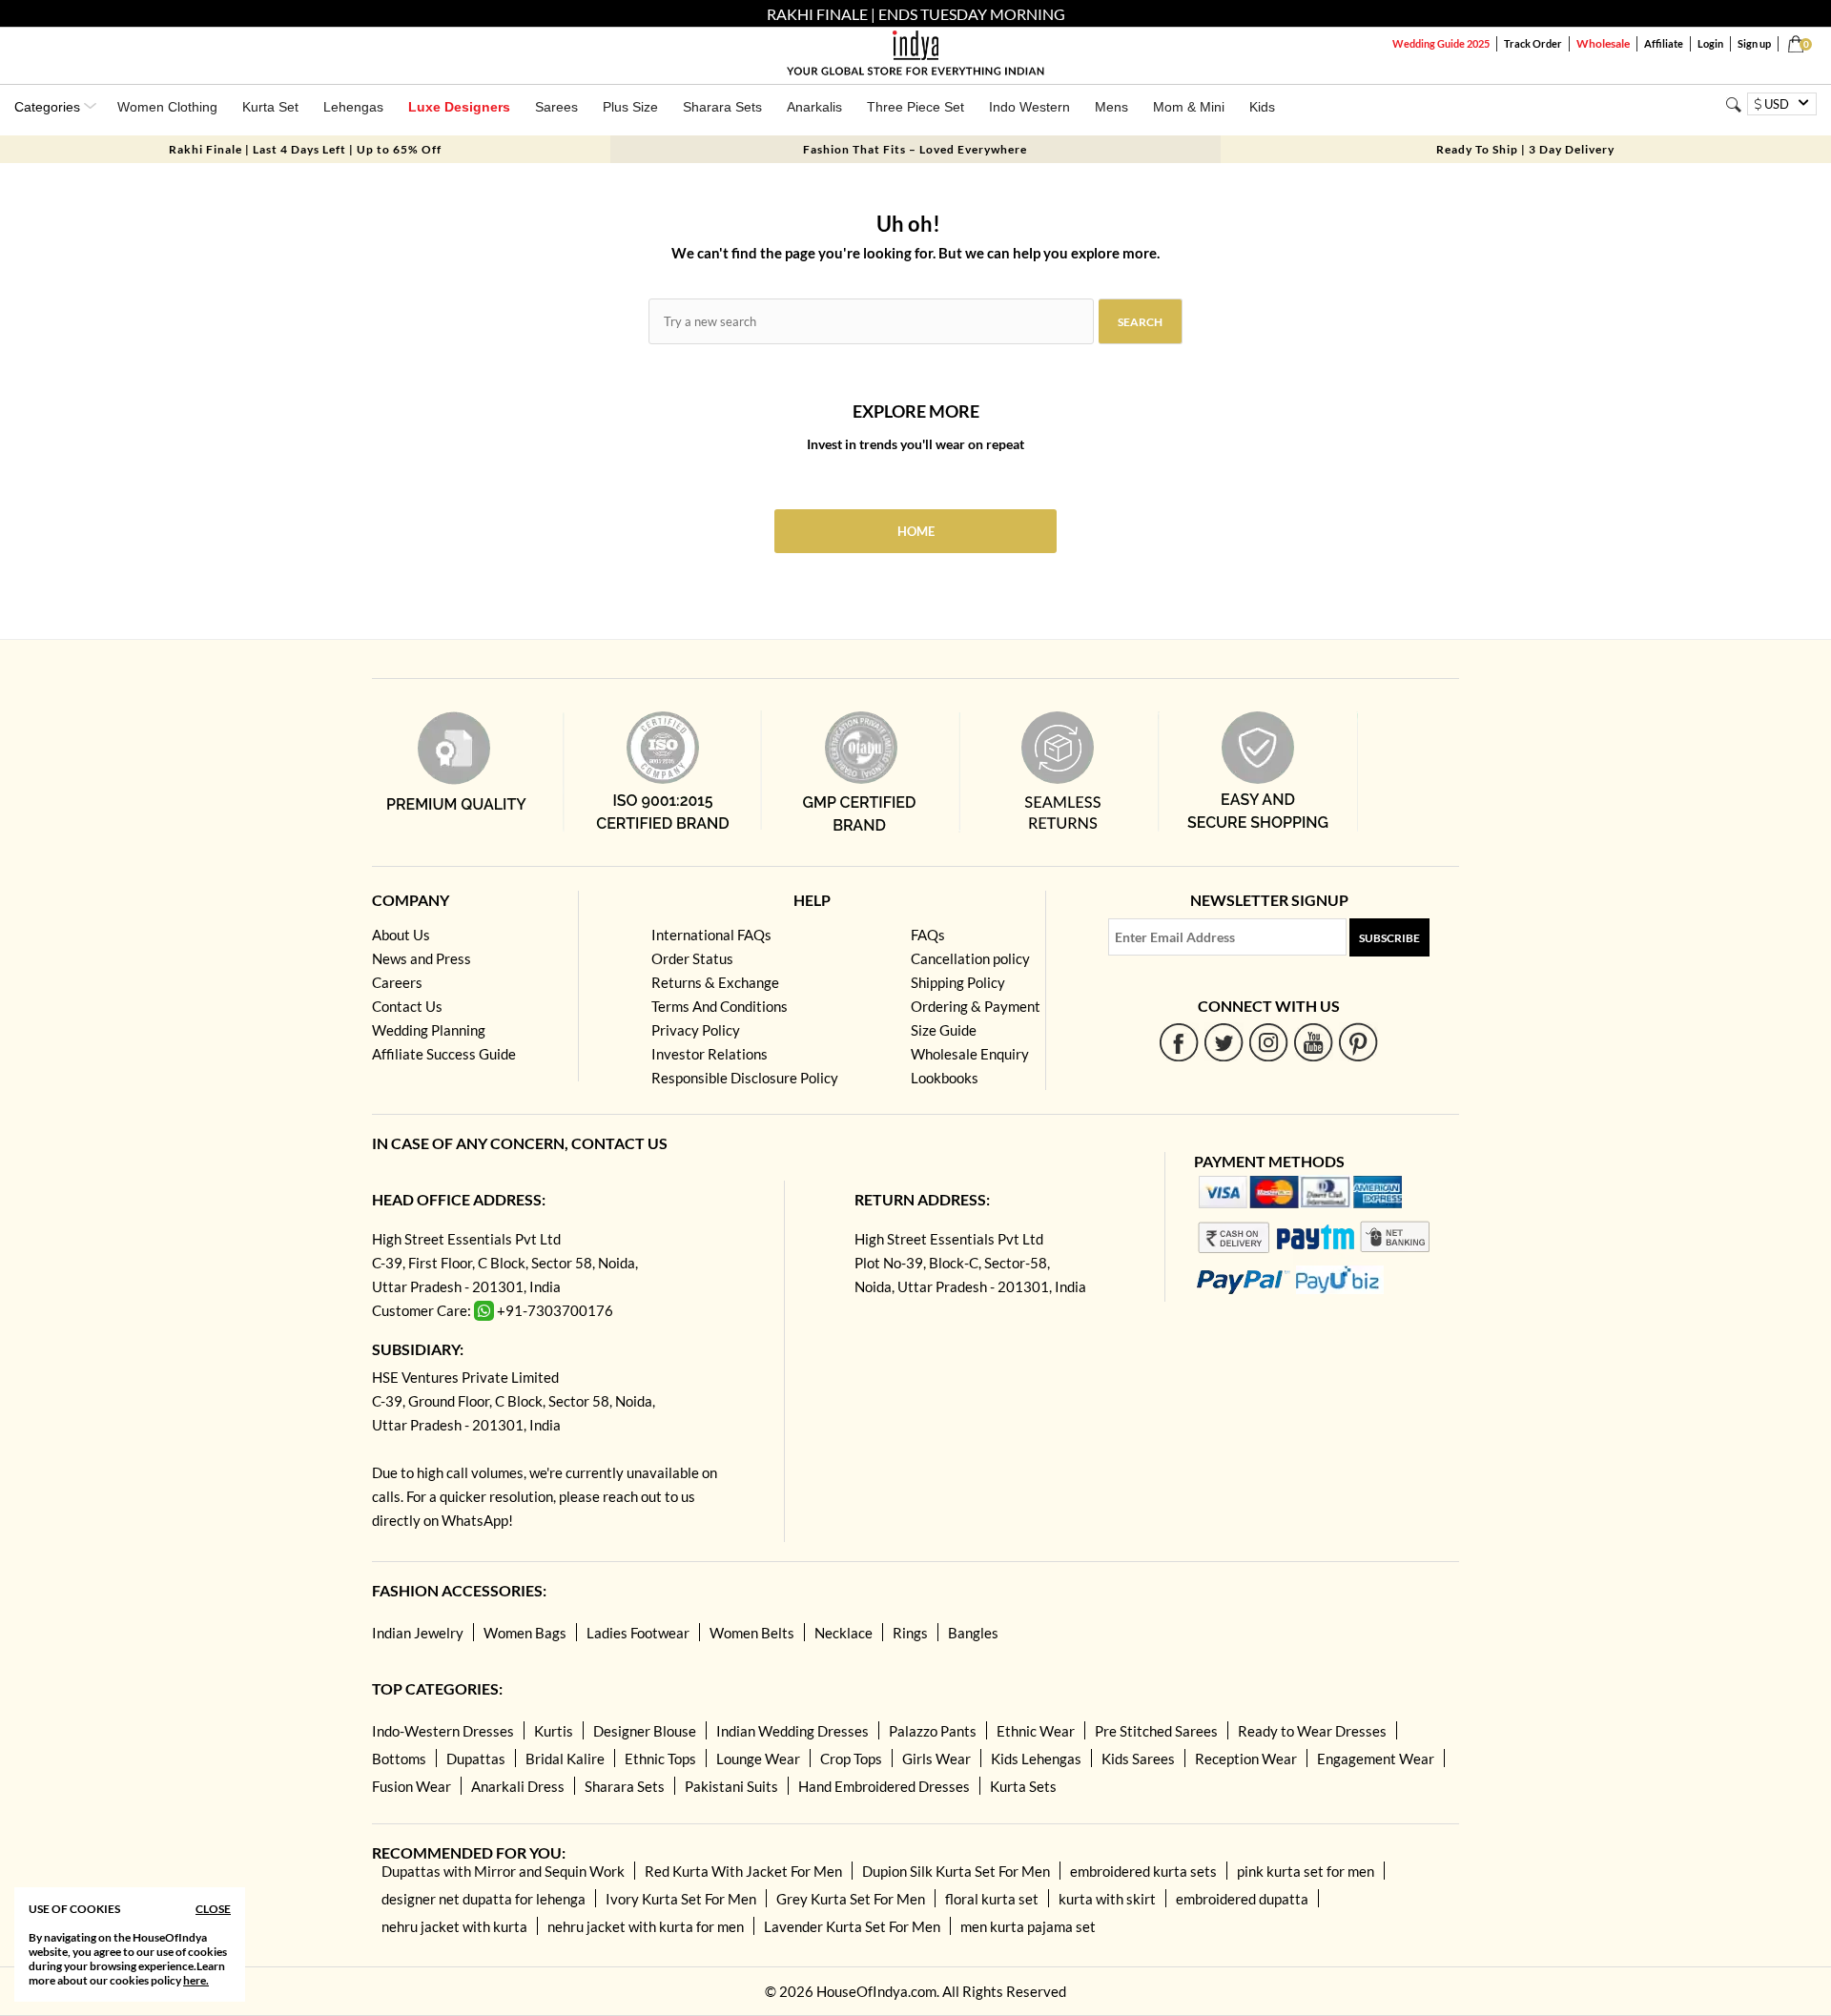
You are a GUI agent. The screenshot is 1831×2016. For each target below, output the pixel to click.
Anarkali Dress (518, 1786)
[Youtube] (1314, 1042)
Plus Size (630, 107)
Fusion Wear (411, 1786)
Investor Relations (710, 1054)
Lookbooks (945, 1078)
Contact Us (407, 1006)
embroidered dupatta (1242, 1899)
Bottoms (399, 1759)
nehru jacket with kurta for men (646, 1926)
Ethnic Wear (1036, 1731)
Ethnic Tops (660, 1759)
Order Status (692, 958)
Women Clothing (167, 107)
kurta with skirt (1107, 1899)
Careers (397, 982)
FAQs (928, 935)
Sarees (556, 107)
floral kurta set (992, 1899)
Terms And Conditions (720, 1006)
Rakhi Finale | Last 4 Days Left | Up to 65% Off (305, 149)
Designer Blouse (645, 1731)
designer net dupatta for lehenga (483, 1899)
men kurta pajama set (1028, 1926)
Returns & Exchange (715, 982)
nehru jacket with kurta (454, 1926)
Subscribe (1389, 938)
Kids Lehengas (1036, 1759)
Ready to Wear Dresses (1312, 1731)
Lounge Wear (758, 1759)
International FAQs (711, 935)
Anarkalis (814, 107)
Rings (910, 1633)
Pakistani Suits (731, 1786)
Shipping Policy (958, 982)
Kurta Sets (1023, 1786)
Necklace (843, 1633)
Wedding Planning (429, 1030)
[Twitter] (1224, 1042)
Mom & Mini (1189, 107)
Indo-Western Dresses (443, 1731)
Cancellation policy (970, 958)
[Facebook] (1179, 1042)
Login (1710, 43)
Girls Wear (936, 1759)
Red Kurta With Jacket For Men (743, 1871)
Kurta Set (270, 107)
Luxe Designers (459, 107)
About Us (401, 935)
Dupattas (476, 1759)
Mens (1111, 107)
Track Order (1533, 43)
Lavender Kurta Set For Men (852, 1926)
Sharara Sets (722, 107)
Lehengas (353, 107)
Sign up (1754, 43)
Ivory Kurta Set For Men (681, 1899)
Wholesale (1603, 43)
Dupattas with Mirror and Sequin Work (503, 1871)
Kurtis (554, 1731)
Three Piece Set (915, 107)
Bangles (973, 1633)
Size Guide (944, 1030)
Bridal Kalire (565, 1759)
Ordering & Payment (976, 1006)
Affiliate (1664, 43)
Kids (1262, 107)
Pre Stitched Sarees (1156, 1731)
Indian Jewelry (418, 1633)
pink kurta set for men (1306, 1871)
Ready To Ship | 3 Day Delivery (1525, 149)
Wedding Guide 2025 (1441, 43)
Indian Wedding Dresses (792, 1731)
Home (916, 531)
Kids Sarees (1138, 1759)
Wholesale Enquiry (970, 1054)
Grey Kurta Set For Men (851, 1899)
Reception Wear (1246, 1759)
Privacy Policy (696, 1030)
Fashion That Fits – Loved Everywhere (915, 149)
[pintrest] (1358, 1042)
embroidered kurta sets (1143, 1871)
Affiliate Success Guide (444, 1054)
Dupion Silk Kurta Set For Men (956, 1871)
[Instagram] (1269, 1042)
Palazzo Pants (933, 1731)
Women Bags (525, 1633)
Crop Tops (851, 1759)
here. (196, 1980)
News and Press (422, 958)
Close (213, 1909)
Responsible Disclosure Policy (745, 1078)
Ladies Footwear (638, 1633)
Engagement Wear (1376, 1759)
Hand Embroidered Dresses (884, 1786)
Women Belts (752, 1633)
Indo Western (1029, 107)
